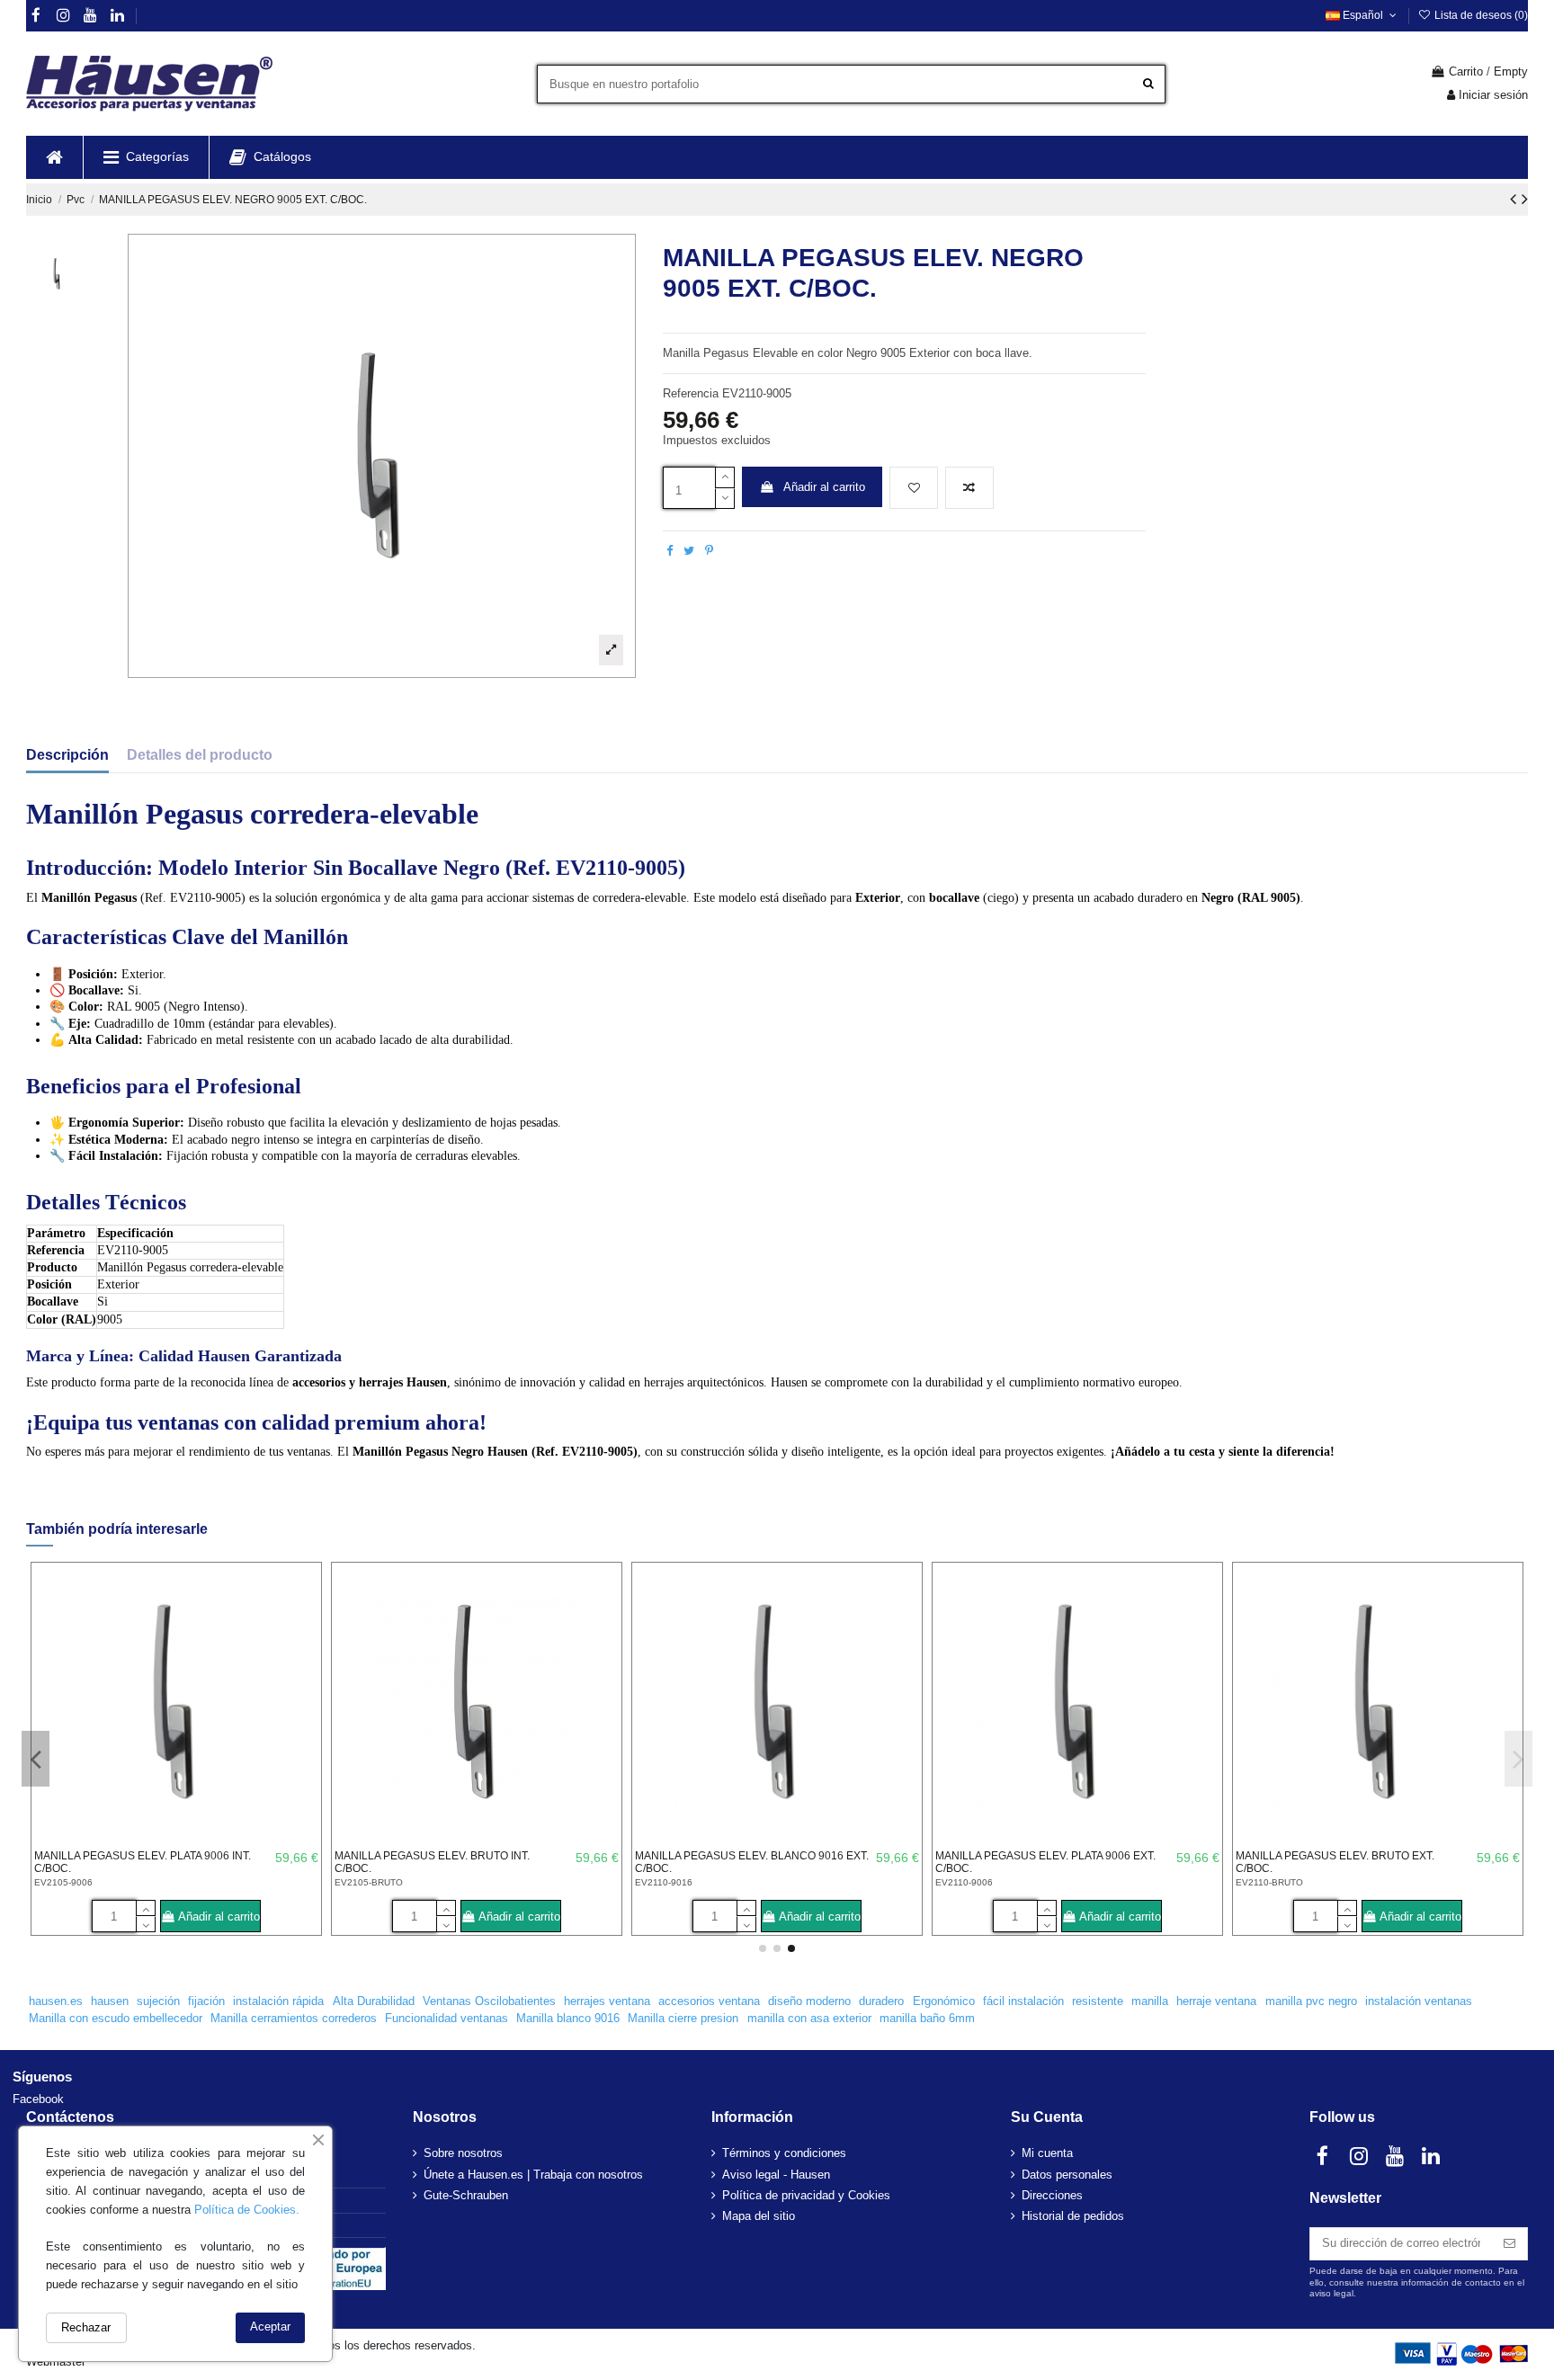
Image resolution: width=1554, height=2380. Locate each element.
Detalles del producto (200, 755)
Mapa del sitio (759, 2216)
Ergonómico (944, 2001)
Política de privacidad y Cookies (806, 2195)
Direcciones (1052, 2195)
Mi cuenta (1047, 2153)
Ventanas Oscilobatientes (489, 2001)
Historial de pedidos (1073, 2216)
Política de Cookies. (247, 2210)
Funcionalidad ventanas (447, 2018)
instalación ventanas (1419, 2001)
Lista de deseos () (1480, 15)
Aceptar (270, 2327)
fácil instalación (1023, 2001)
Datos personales (1067, 2175)
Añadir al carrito (824, 487)
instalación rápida (278, 2001)
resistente (1098, 2001)
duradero (881, 2001)
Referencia (691, 393)
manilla (1150, 2001)
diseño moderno (809, 2001)
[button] (146, 157)
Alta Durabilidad (374, 2001)
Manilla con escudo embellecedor (116, 2018)
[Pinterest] (709, 551)
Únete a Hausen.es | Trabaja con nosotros (533, 2175)
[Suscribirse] (1509, 2244)
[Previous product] (1516, 199)
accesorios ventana (709, 2001)
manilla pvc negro (1311, 2001)
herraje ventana (1216, 2001)
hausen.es (56, 2001)
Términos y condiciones (784, 2153)
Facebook (38, 2099)
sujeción (158, 2001)
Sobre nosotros (463, 2153)
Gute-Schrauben (466, 2195)
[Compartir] (670, 551)
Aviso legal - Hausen (776, 2175)
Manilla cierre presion (683, 2018)
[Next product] (1525, 199)
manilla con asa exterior (809, 2018)
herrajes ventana (607, 2001)
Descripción (67, 755)
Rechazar (86, 2327)
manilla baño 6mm (927, 2018)
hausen (110, 2001)
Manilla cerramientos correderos (294, 2018)
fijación (206, 2001)
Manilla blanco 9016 (568, 2018)
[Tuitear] (689, 551)
